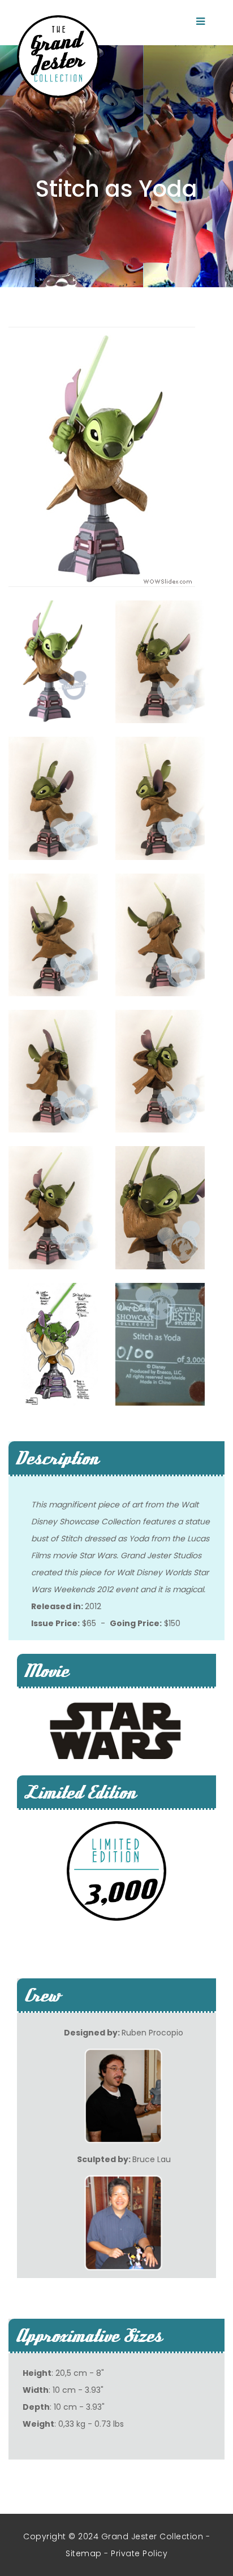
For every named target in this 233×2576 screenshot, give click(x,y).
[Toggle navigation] (200, 21)
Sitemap (84, 2553)
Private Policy (139, 2553)
